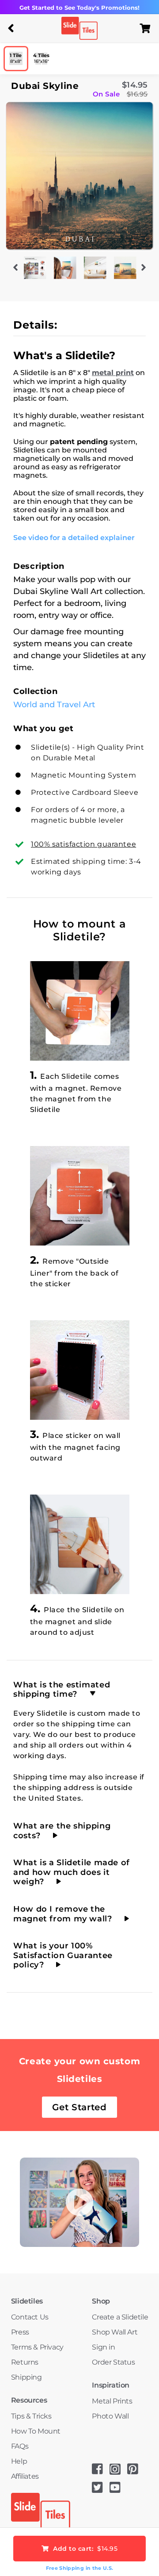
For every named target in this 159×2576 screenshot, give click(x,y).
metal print (113, 373)
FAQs (20, 2446)
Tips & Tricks (31, 2416)
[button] (11, 28)
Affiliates (25, 2476)
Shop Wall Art (115, 2332)
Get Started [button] (79, 2107)
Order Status (113, 2362)
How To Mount (36, 2431)
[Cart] (148, 28)
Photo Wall (110, 2416)
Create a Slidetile (120, 2317)
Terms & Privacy (37, 2347)
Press (20, 2332)
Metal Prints (112, 2401)
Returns (25, 2362)
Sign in (103, 2347)
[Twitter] (101, 2490)
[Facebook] (101, 2472)
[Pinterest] (136, 2472)
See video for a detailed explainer (74, 538)
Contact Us (30, 2317)
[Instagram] (118, 2472)
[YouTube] (118, 2490)
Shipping (26, 2377)
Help (19, 2461)
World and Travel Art (54, 705)
